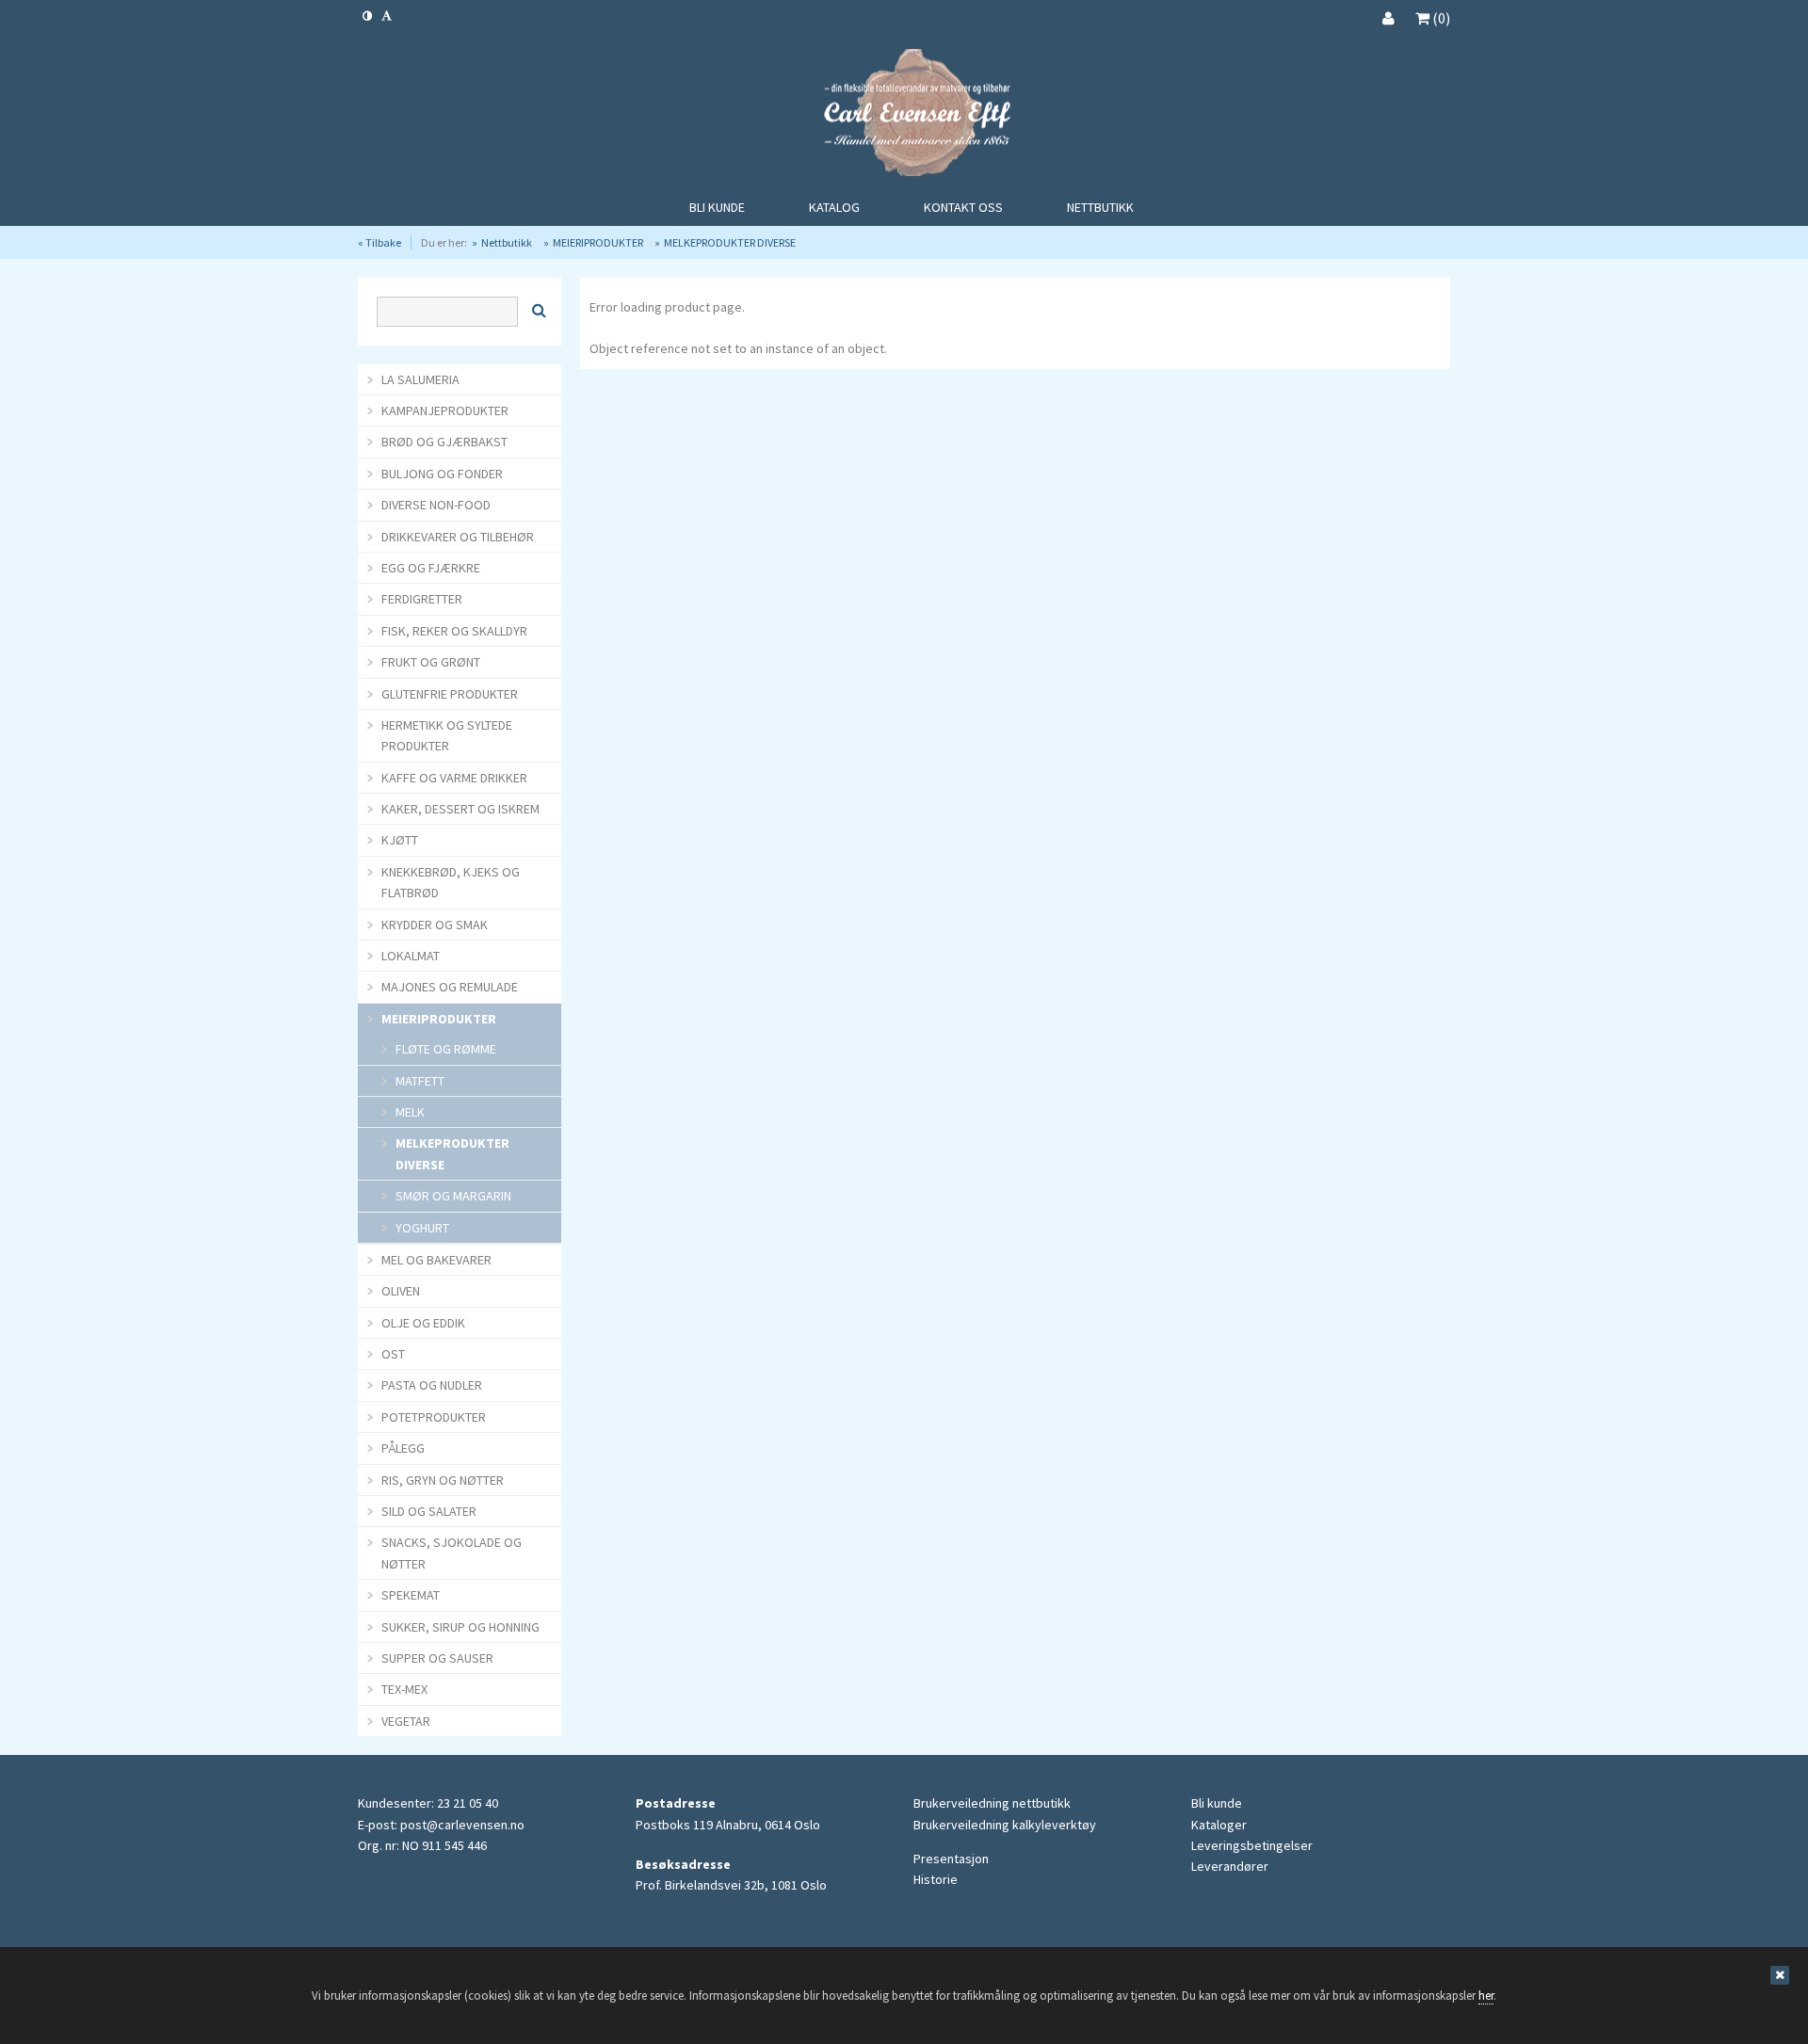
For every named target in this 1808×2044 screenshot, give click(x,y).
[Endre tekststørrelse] (387, 16)
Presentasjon (951, 1859)
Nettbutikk (507, 242)
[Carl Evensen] (904, 115)
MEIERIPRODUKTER (598, 242)
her (1486, 1996)
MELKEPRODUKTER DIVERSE (730, 242)
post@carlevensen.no (462, 1825)
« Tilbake (379, 242)
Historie (936, 1879)
